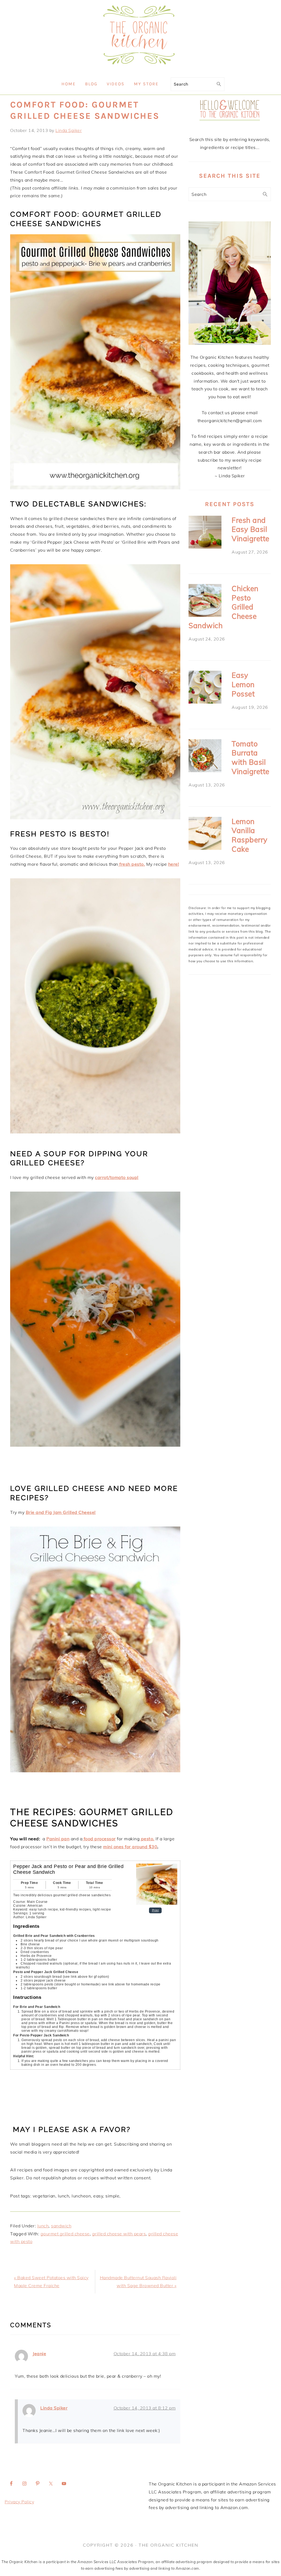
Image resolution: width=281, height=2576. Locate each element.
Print (155, 1910)
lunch (43, 2226)
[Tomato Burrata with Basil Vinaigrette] (205, 757)
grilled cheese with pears (119, 2234)
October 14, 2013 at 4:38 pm (145, 2354)
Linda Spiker (54, 2408)
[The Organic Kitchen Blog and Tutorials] (140, 70)
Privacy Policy (19, 2502)
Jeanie (39, 2354)
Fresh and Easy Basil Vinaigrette (251, 530)
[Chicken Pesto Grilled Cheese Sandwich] (205, 602)
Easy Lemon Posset (243, 685)
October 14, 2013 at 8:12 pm (145, 2408)
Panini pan (58, 1839)
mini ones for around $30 (130, 1847)
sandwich (61, 2226)
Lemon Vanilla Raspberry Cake (250, 835)
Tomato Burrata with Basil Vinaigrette (251, 758)
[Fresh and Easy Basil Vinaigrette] (205, 533)
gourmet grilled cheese (65, 2234)
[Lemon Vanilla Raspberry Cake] (205, 835)
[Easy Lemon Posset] (205, 688)
